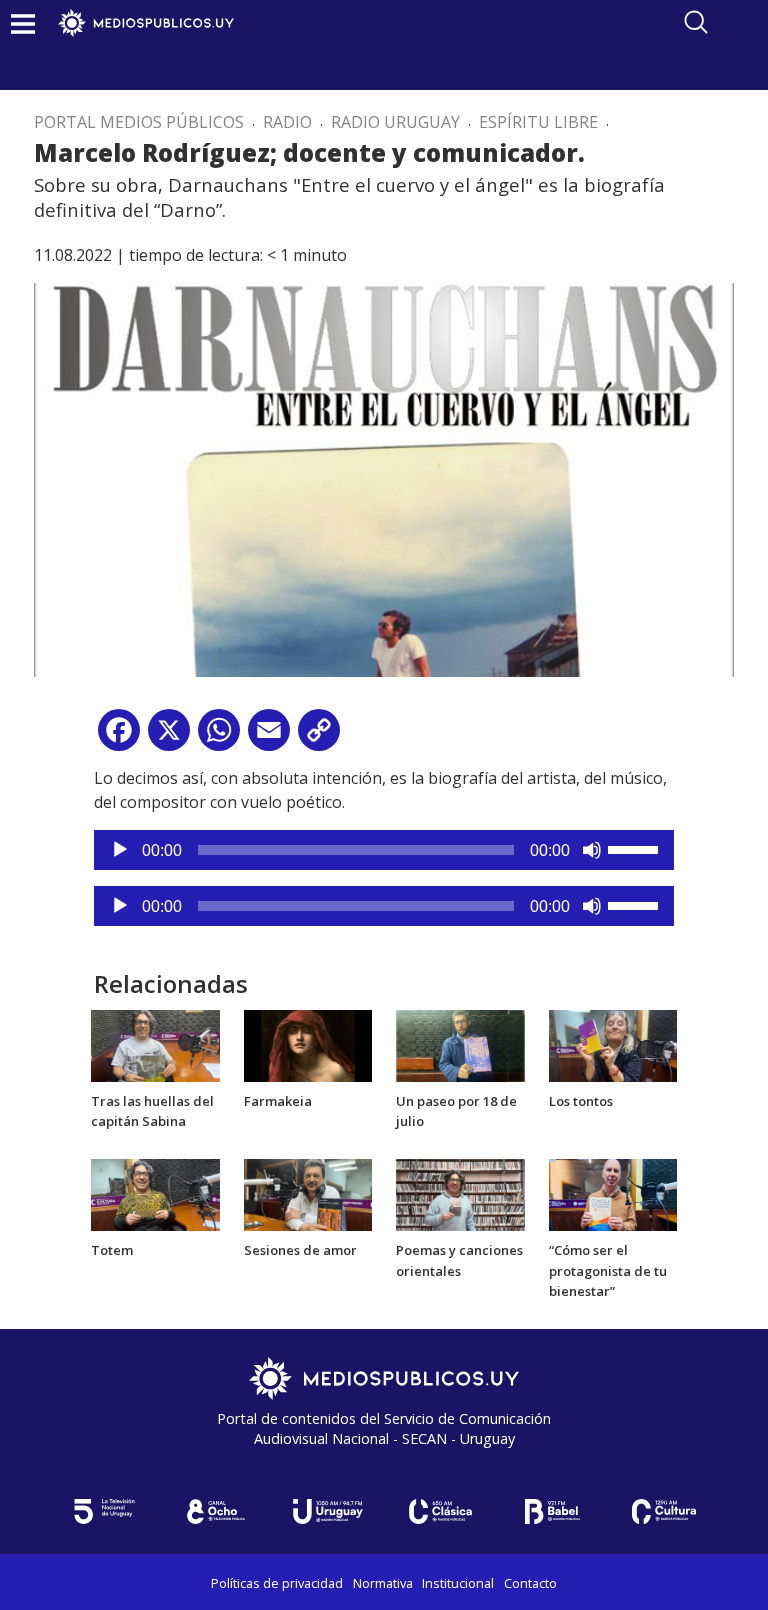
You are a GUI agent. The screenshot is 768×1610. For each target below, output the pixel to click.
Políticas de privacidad (277, 1583)
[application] (384, 850)
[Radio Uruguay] (328, 1511)
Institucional (458, 1583)
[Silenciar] (592, 850)
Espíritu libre (538, 122)
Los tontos (581, 1101)
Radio (287, 122)
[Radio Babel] (552, 1511)
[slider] (636, 848)
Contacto (530, 1583)
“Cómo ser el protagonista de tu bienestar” (608, 1271)
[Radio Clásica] (440, 1511)
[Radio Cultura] (664, 1511)
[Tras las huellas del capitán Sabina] (155, 1044)
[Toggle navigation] (23, 23)
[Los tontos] (613, 1044)
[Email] (269, 737)
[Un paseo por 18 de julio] (460, 1044)
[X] (169, 737)
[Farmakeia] (308, 1044)
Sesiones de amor (300, 1250)
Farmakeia (278, 1101)
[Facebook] (119, 737)
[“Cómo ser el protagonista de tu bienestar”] (613, 1193)
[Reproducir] (120, 850)
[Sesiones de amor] (308, 1193)
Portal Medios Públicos (139, 122)
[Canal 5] (104, 1511)
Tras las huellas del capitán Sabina (152, 1111)
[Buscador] (696, 22)
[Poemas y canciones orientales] (460, 1193)
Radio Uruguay (395, 122)
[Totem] (155, 1193)
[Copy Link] (319, 737)
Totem (112, 1250)
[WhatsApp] (219, 737)
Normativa (383, 1583)
